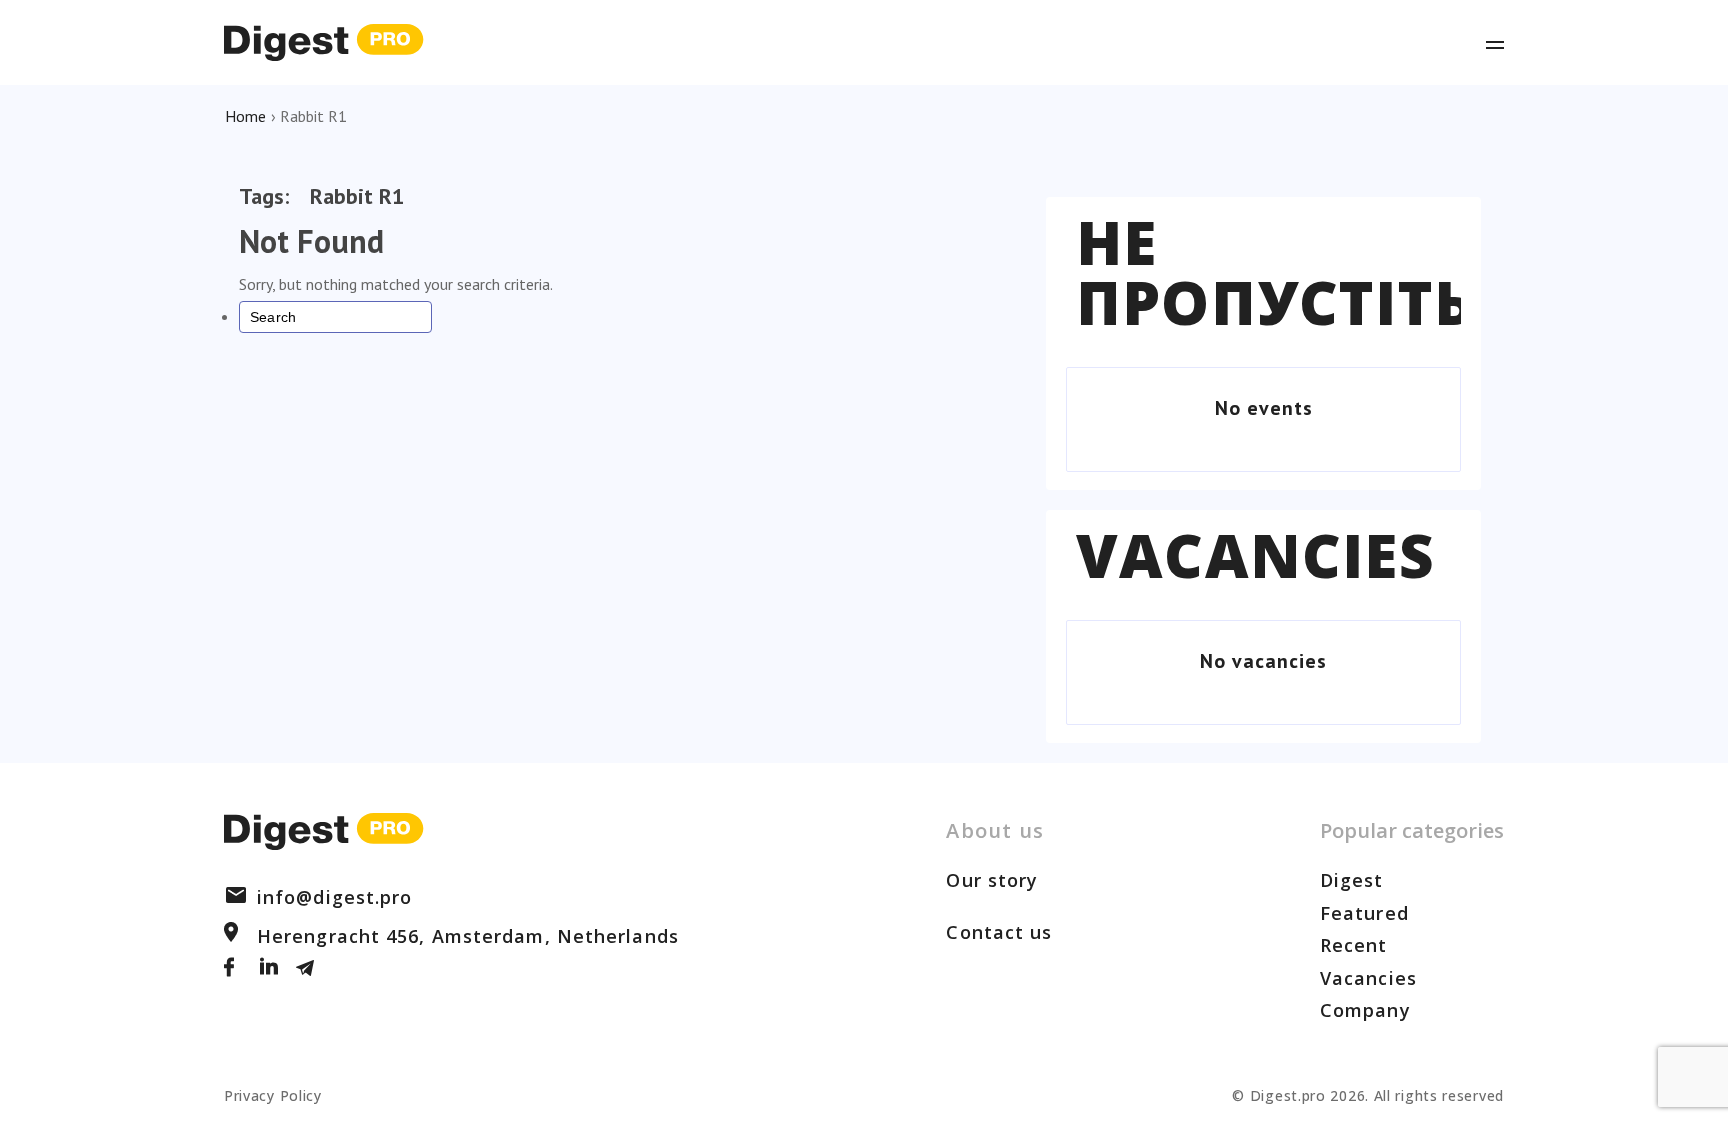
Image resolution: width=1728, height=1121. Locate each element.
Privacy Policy (273, 1095)
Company (1365, 1010)
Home (245, 116)
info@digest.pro (335, 897)
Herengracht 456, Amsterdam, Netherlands (468, 936)
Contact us (999, 932)
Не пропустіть (1275, 272)
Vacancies (1255, 555)
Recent (1354, 945)
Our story (992, 880)
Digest (1352, 880)
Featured (1364, 913)
